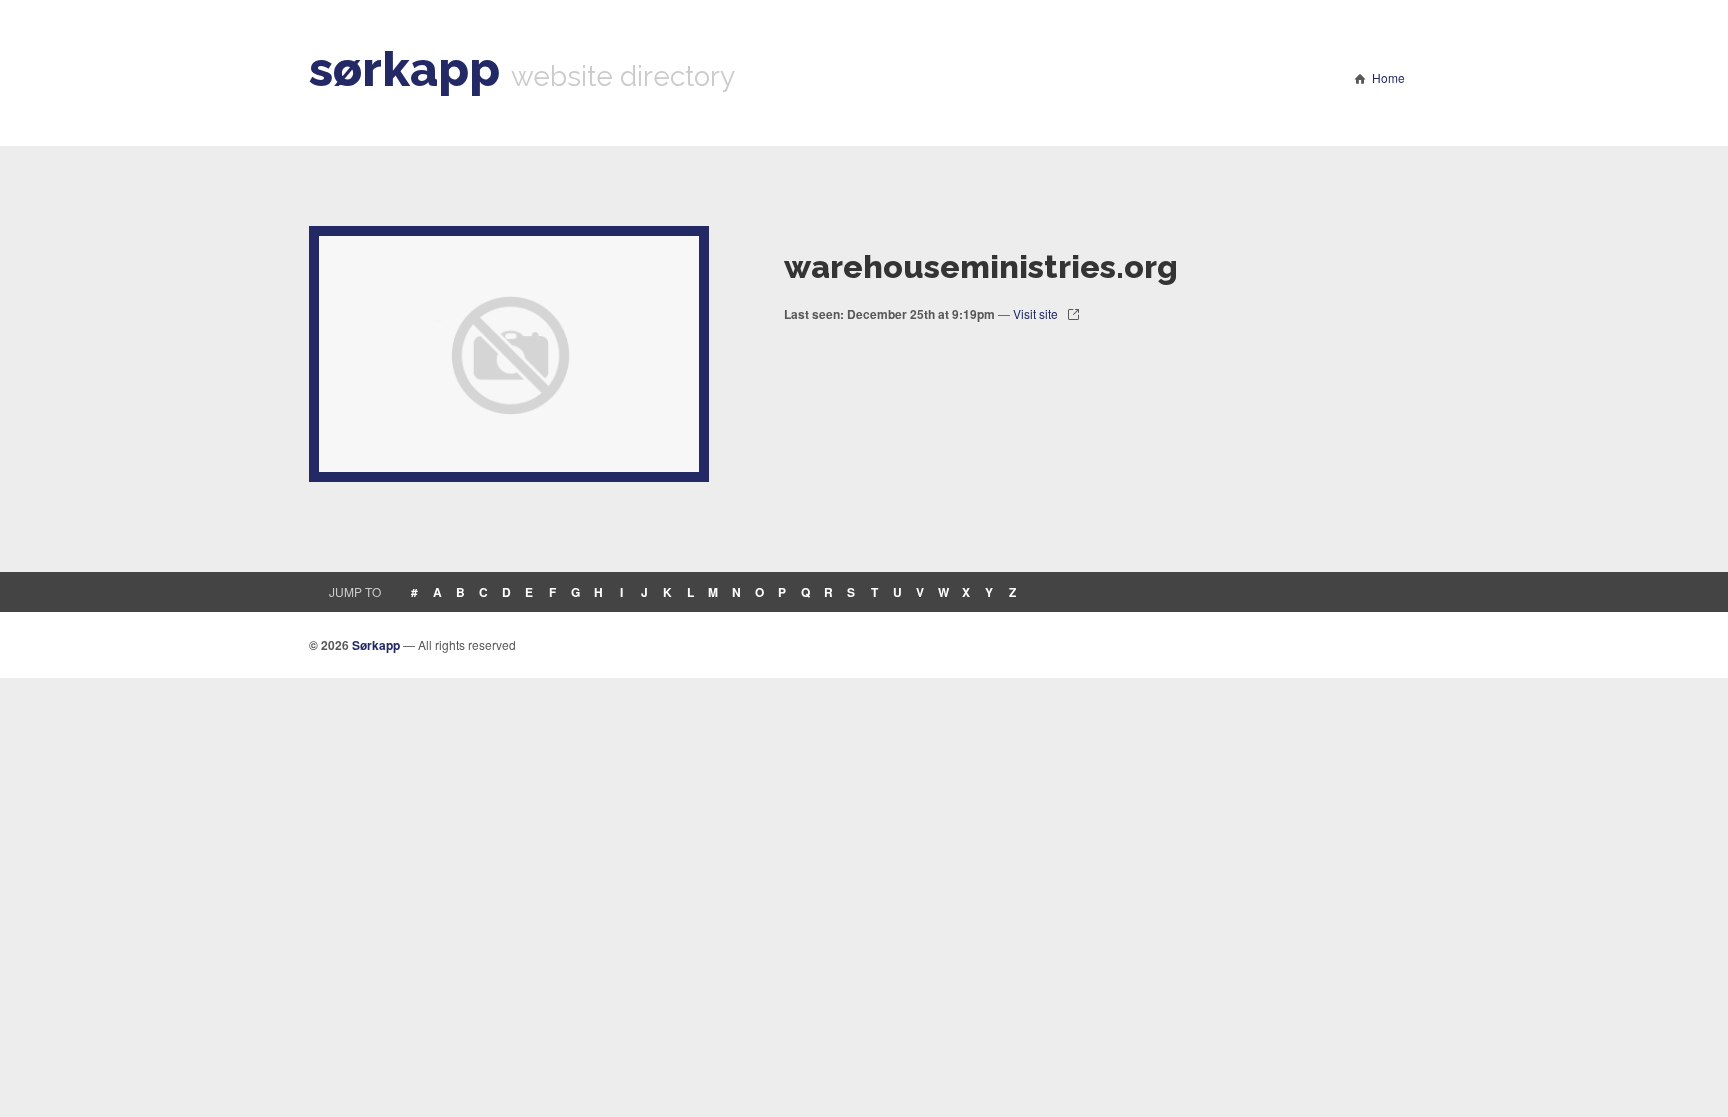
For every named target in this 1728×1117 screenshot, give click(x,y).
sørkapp (404, 69)
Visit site (1035, 313)
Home (1388, 77)
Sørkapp (376, 645)
